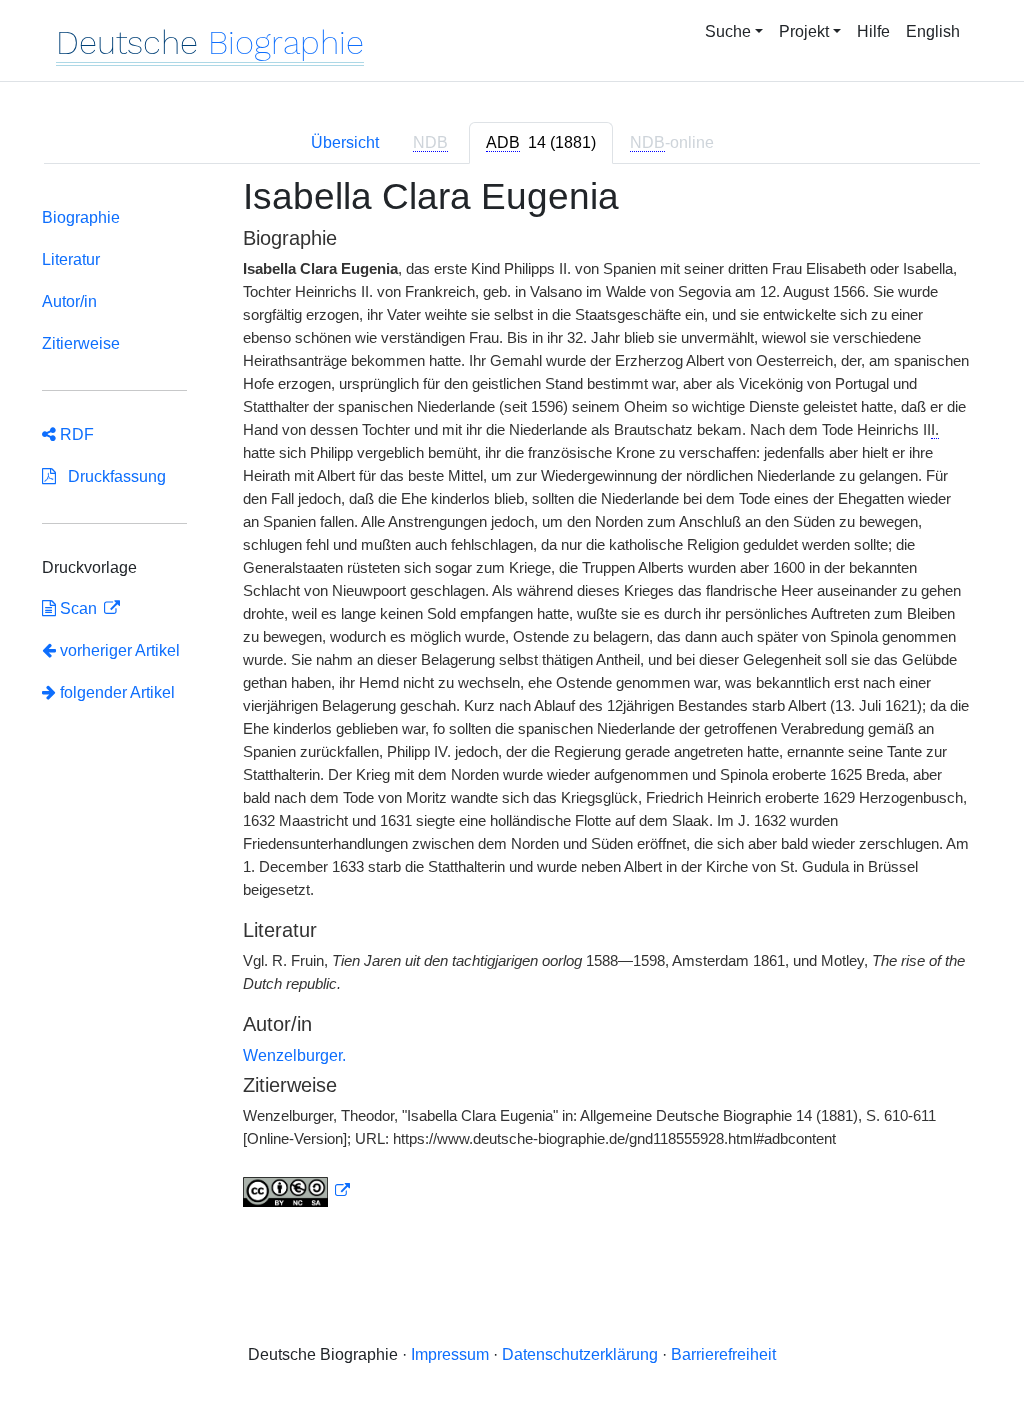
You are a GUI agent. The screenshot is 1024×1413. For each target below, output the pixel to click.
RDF (75, 434)
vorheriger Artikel (120, 650)
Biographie (81, 217)
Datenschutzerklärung (580, 1354)
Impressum (450, 1354)
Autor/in (69, 301)
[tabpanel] (512, 704)
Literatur (71, 259)
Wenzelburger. (294, 1055)
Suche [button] (728, 31)
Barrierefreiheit (723, 1354)
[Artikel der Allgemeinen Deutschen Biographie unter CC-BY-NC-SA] (297, 1191)
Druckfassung (111, 476)
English (933, 31)
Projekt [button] (804, 31)
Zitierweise (81, 343)
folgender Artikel (115, 692)
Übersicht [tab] (345, 142)
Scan (78, 608)
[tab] (541, 143)
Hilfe (873, 31)
